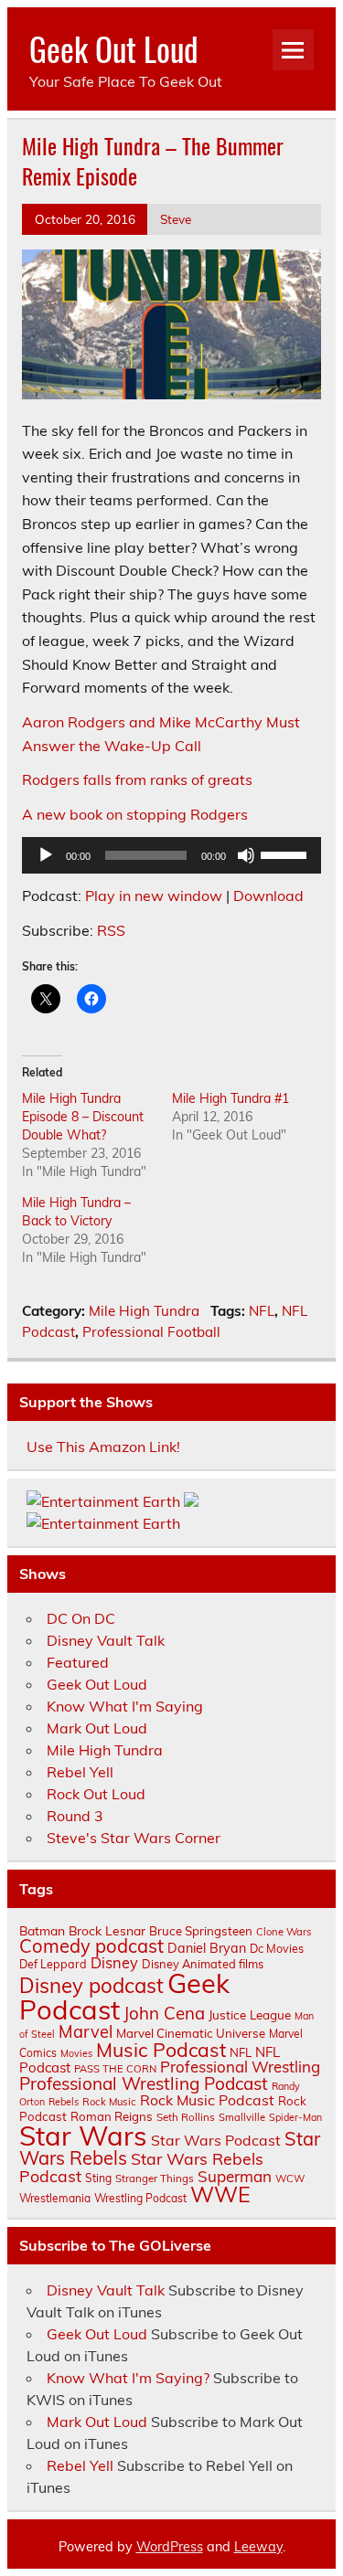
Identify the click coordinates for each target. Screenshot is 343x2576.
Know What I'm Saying (125, 1706)
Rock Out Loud (96, 1794)
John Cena (164, 2013)
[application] (171, 855)
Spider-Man (295, 2117)
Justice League (250, 2014)
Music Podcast (161, 2050)
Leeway (258, 2547)
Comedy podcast (91, 1946)
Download (268, 896)
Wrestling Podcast (140, 2198)
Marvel (86, 2032)
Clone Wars (284, 1932)
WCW (290, 2178)
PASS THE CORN (115, 2069)
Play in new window (154, 896)
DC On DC (81, 1618)
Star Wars (83, 2136)
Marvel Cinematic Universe (191, 2033)
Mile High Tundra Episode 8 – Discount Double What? (83, 1117)
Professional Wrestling (240, 2067)
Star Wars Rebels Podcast (141, 2167)
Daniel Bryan (207, 1948)
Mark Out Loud (97, 1728)
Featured (78, 1662)
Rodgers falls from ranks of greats (137, 779)
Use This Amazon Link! (103, 1447)
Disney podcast (91, 1986)
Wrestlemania (55, 2198)
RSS (111, 930)
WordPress (170, 2547)
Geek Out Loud (114, 48)
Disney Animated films (203, 1964)
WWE (220, 2194)
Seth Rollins (186, 2117)
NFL (262, 1311)
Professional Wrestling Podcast (144, 2083)
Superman (235, 2176)
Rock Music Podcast (207, 2100)
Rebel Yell (80, 1772)
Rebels (64, 2102)
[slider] (286, 853)
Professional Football (151, 1332)
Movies (76, 2053)
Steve (176, 219)
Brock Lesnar (107, 1930)
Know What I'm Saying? (128, 2378)
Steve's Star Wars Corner (134, 1838)
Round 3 (75, 1816)
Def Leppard (53, 1964)
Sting (98, 2178)
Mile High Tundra (144, 1311)
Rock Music (109, 2102)
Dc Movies (277, 1948)
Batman (42, 1930)
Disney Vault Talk (106, 1640)
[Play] (46, 855)
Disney (114, 1963)
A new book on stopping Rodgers (135, 814)
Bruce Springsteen (201, 1931)
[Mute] (246, 855)
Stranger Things (155, 2178)
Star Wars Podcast (216, 2140)
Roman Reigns (112, 2116)
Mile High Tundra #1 (230, 1098)
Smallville (242, 2117)
